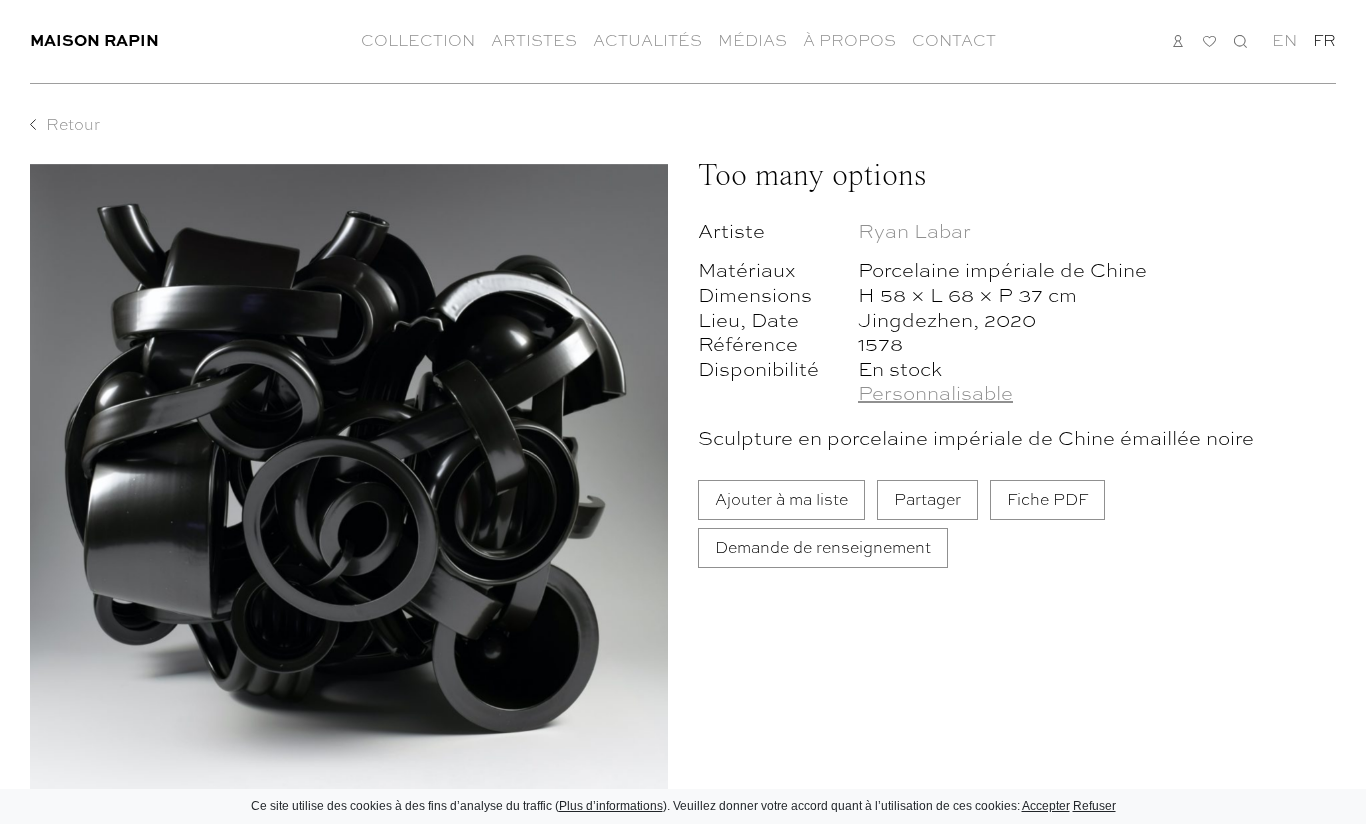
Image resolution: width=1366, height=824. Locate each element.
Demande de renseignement (823, 546)
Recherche (1240, 40)
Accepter (1046, 806)
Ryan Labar (914, 229)
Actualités (647, 40)
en (1284, 40)
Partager (927, 498)
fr (1324, 40)
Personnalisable (935, 391)
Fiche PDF (1047, 498)
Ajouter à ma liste (781, 498)
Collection (418, 40)
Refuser (1094, 806)
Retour (73, 124)
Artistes (534, 40)
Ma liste (1209, 41)
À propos (849, 40)
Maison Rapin (94, 39)
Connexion (1178, 40)
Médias (752, 40)
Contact (954, 40)
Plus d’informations (611, 806)
